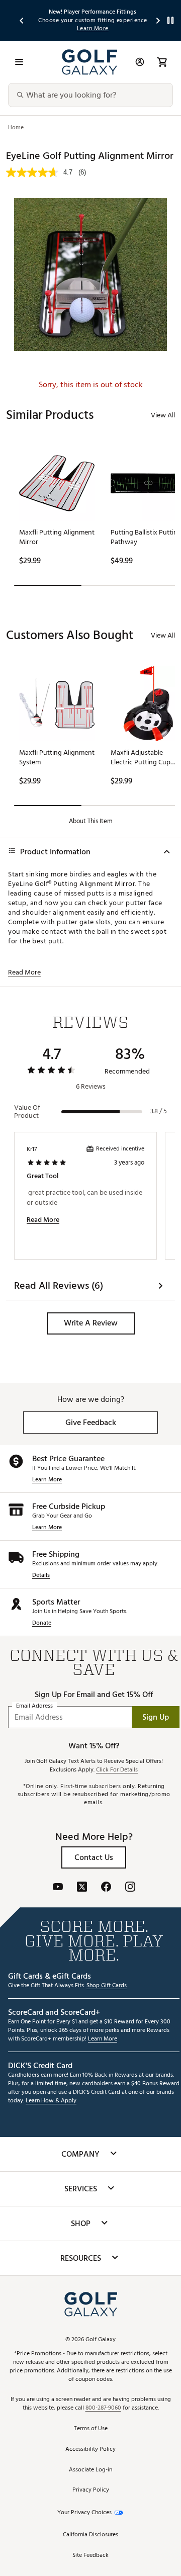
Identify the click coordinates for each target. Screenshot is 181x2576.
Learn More (47, 1480)
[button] (91, 1323)
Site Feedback (90, 2556)
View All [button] (163, 415)
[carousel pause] (170, 20)
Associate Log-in (90, 2470)
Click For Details (117, 1770)
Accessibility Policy (90, 2450)
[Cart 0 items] (162, 62)
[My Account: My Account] (140, 62)
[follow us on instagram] (130, 1888)
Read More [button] (24, 972)
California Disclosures (90, 2535)
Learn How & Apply (51, 2101)
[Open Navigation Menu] (19, 62)
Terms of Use (91, 2429)
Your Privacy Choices (84, 2513)
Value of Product (27, 1112)
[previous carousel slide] (22, 20)
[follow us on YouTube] (58, 1888)
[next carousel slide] (158, 20)
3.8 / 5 (159, 1111)
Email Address (34, 1706)
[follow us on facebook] (106, 1888)
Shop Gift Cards (107, 1986)
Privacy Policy (91, 2490)
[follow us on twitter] (82, 1888)
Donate (42, 1623)
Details (41, 1576)
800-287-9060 (103, 2408)
